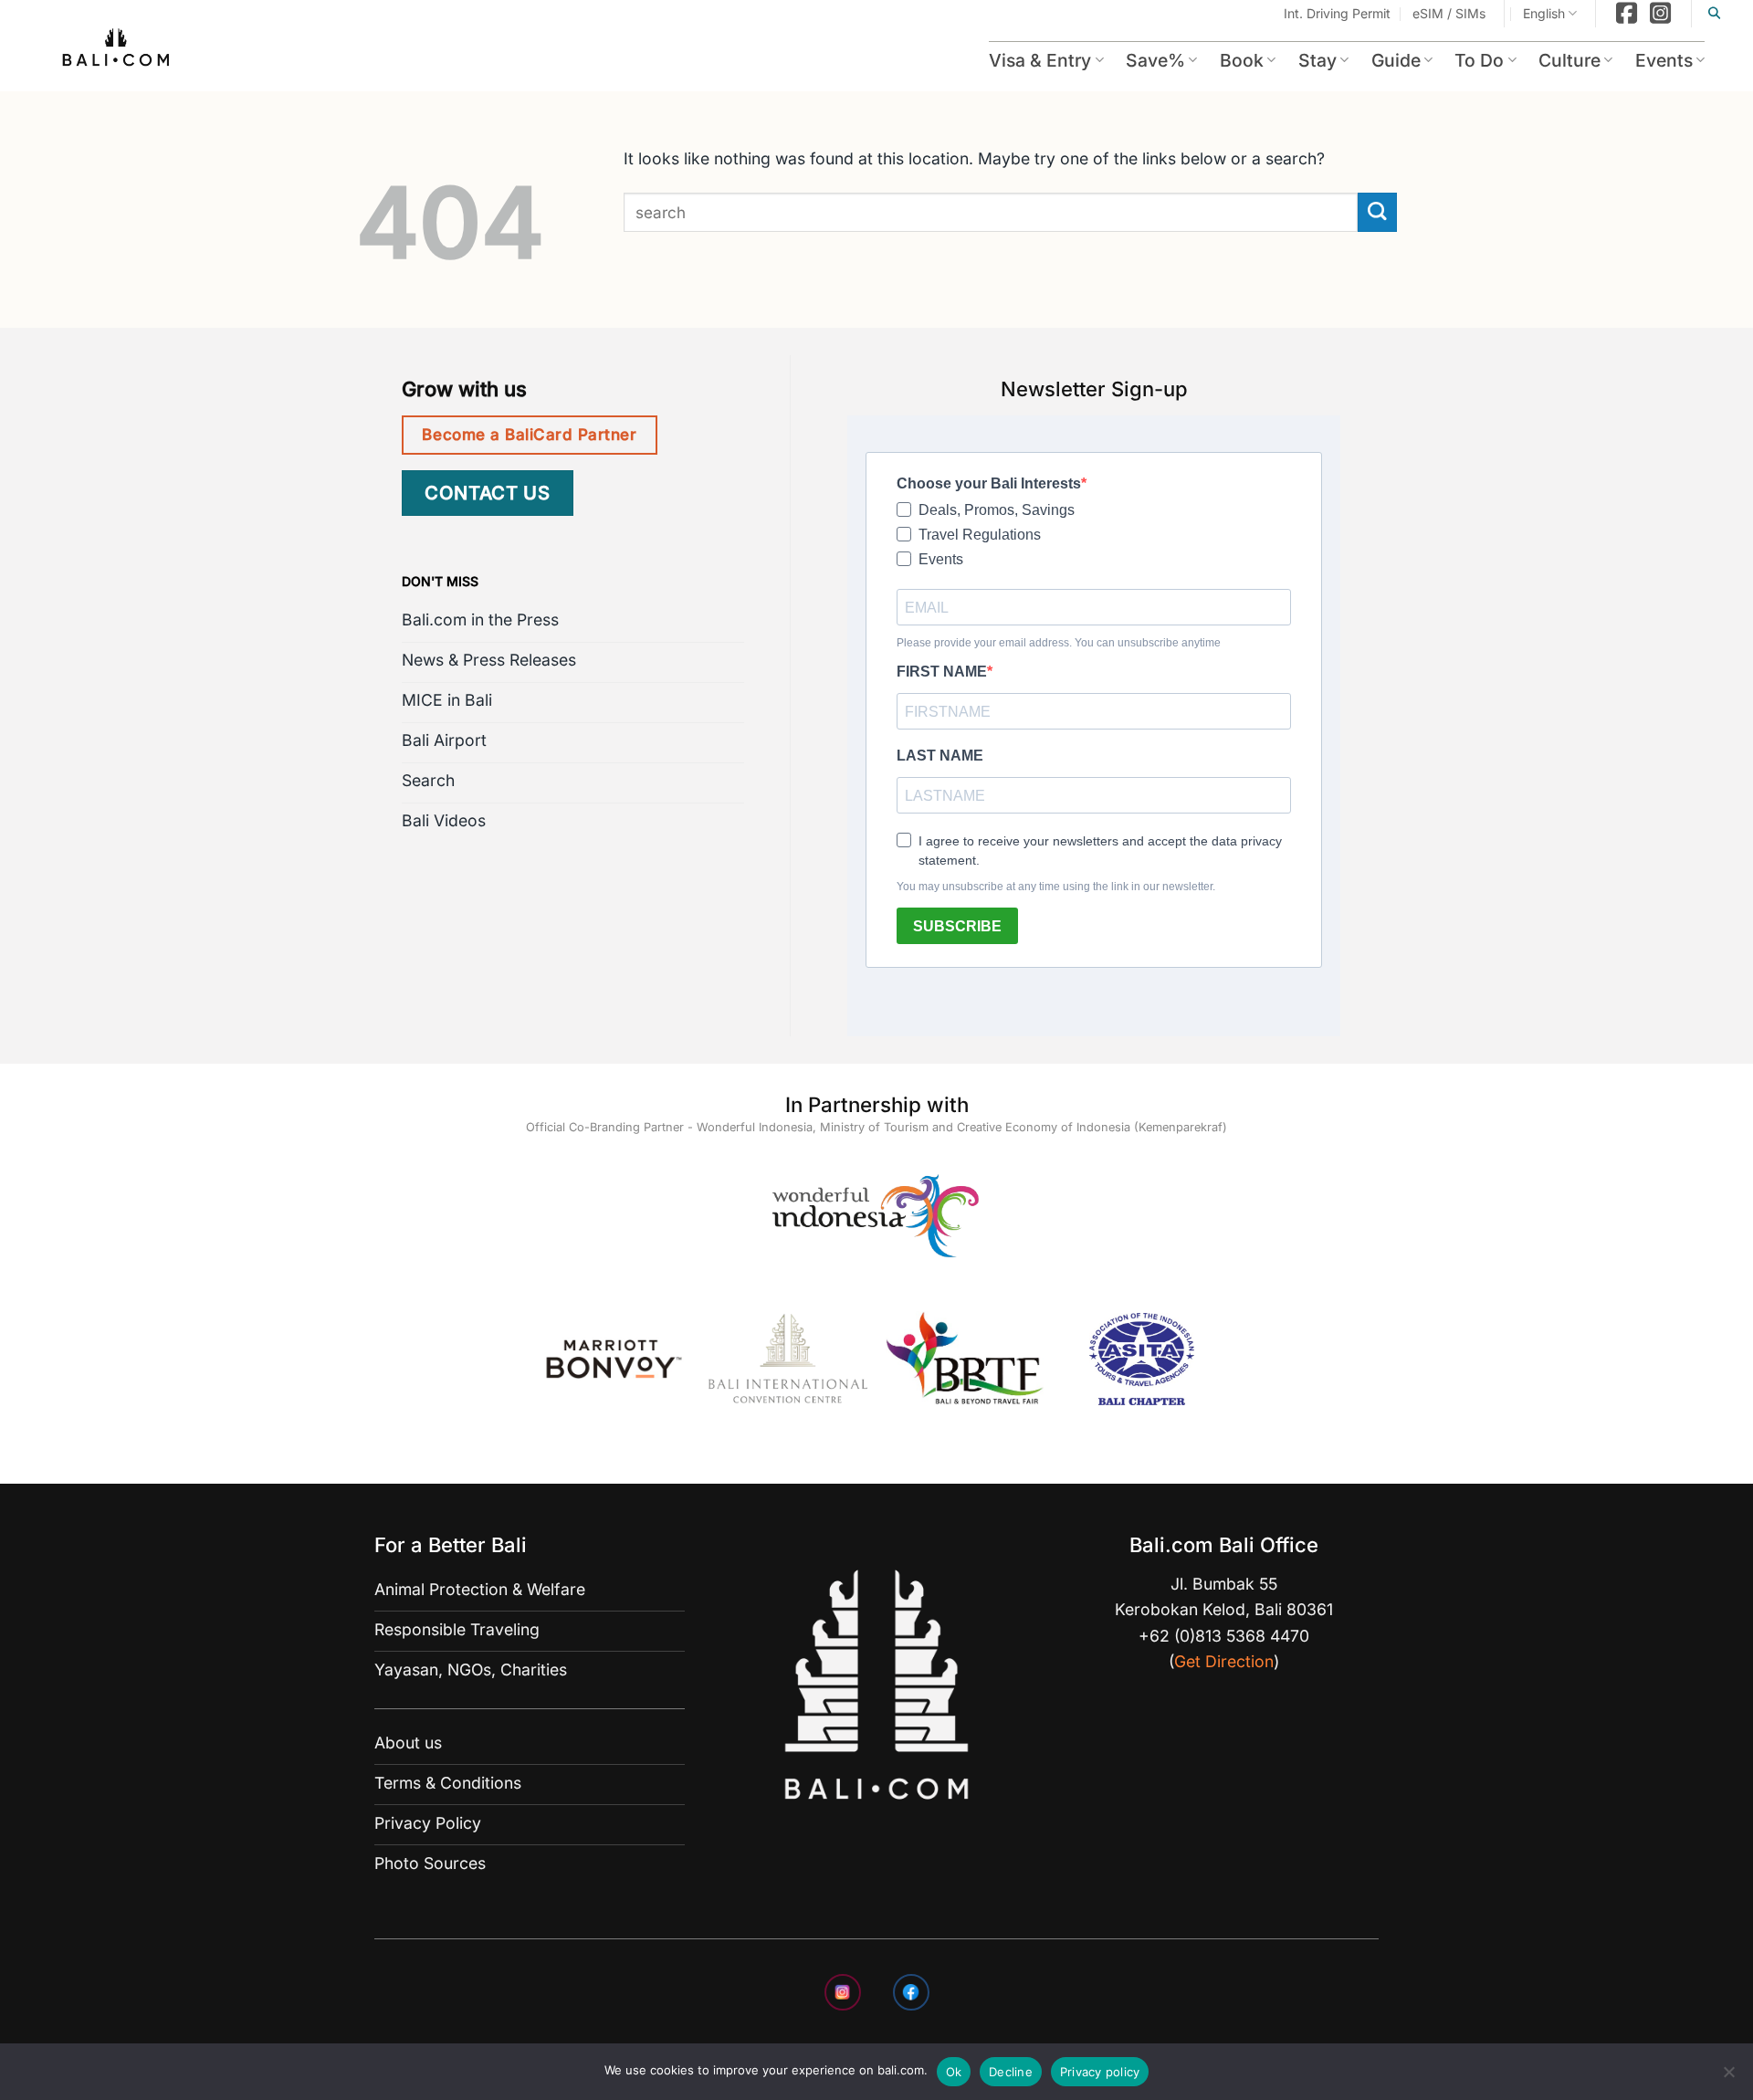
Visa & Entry (1040, 60)
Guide (1396, 60)
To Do (1479, 60)
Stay (1317, 60)
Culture (1569, 60)
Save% (1155, 60)
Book (1242, 60)
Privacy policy (1100, 2072)
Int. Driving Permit (1337, 13)
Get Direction (1224, 1661)
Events (1664, 60)
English (1544, 13)
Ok (954, 2072)
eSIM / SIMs (1449, 13)
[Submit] (1377, 212)
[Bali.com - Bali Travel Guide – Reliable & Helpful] (117, 50)
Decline (1011, 2072)
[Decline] (1728, 2077)
